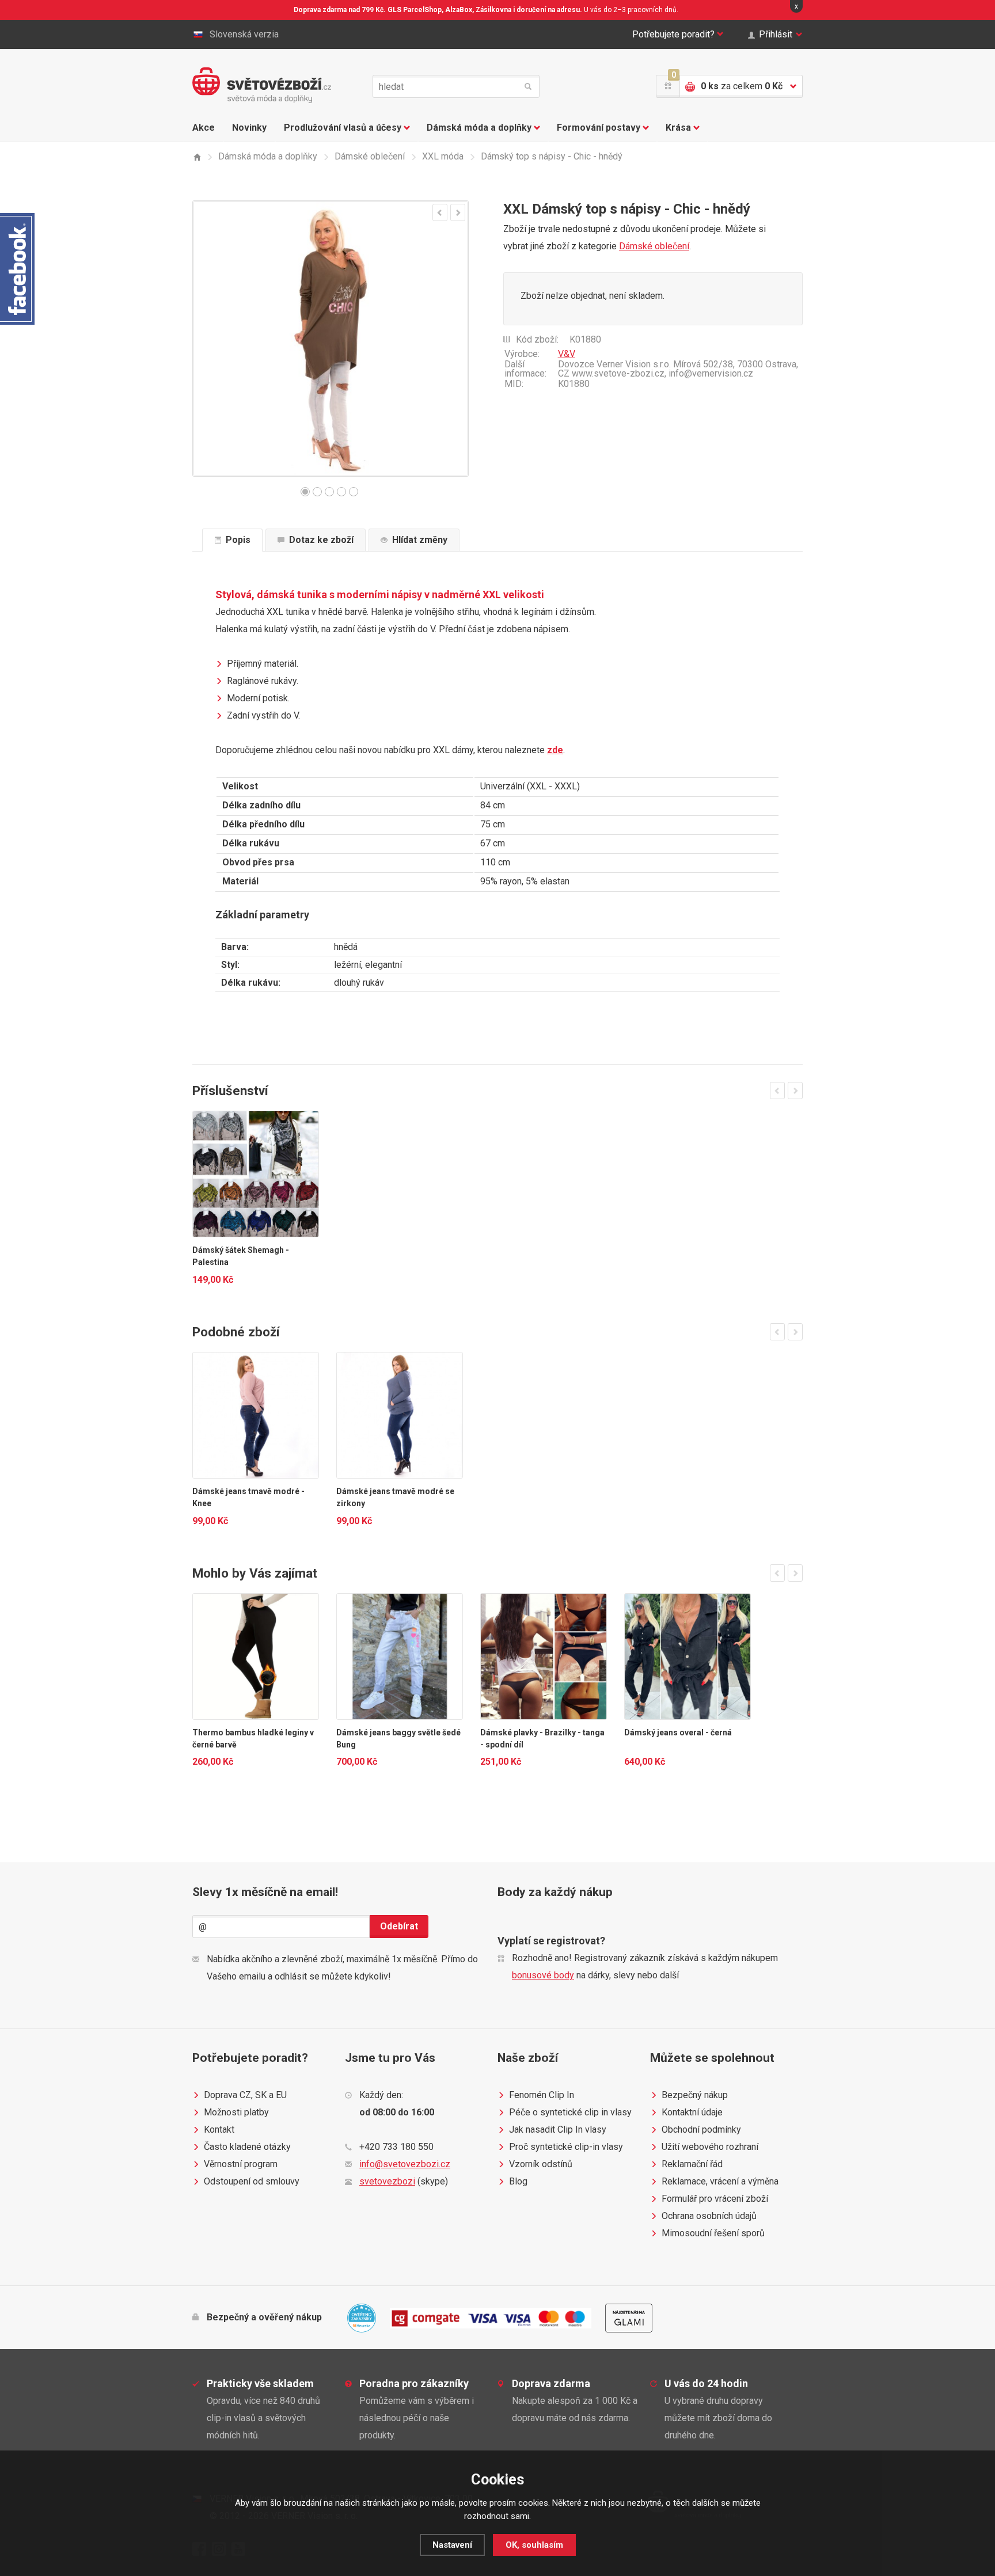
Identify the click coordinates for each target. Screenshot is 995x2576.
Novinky (249, 128)
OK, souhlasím (534, 2545)
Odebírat (399, 1926)
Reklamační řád (692, 2164)
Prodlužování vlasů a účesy (343, 128)
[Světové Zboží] (197, 157)
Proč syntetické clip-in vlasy (566, 2147)
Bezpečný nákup (695, 2095)
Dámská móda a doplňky (479, 128)
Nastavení (452, 2545)
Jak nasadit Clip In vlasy (558, 2129)
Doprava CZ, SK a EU (245, 2095)
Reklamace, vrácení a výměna (720, 2181)
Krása (678, 128)
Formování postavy (599, 128)
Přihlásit (776, 34)
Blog (518, 2181)
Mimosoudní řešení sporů (713, 2233)
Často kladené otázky (247, 2147)
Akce (204, 128)
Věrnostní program (241, 2164)
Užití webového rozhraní (710, 2147)
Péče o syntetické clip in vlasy (570, 2112)
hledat (528, 86)
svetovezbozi (387, 2181)
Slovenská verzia (244, 34)
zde (555, 750)
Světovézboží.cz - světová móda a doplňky (262, 85)
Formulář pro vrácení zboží (715, 2199)
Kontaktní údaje (692, 2112)
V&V (567, 354)
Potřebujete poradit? (673, 34)
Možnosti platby (236, 2112)
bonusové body (543, 1975)
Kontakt (219, 2129)
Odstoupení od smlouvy (252, 2181)
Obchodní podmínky (701, 2129)
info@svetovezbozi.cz (405, 2164)
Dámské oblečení (654, 246)
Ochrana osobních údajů (709, 2216)
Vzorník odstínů (541, 2164)
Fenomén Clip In (542, 2095)
